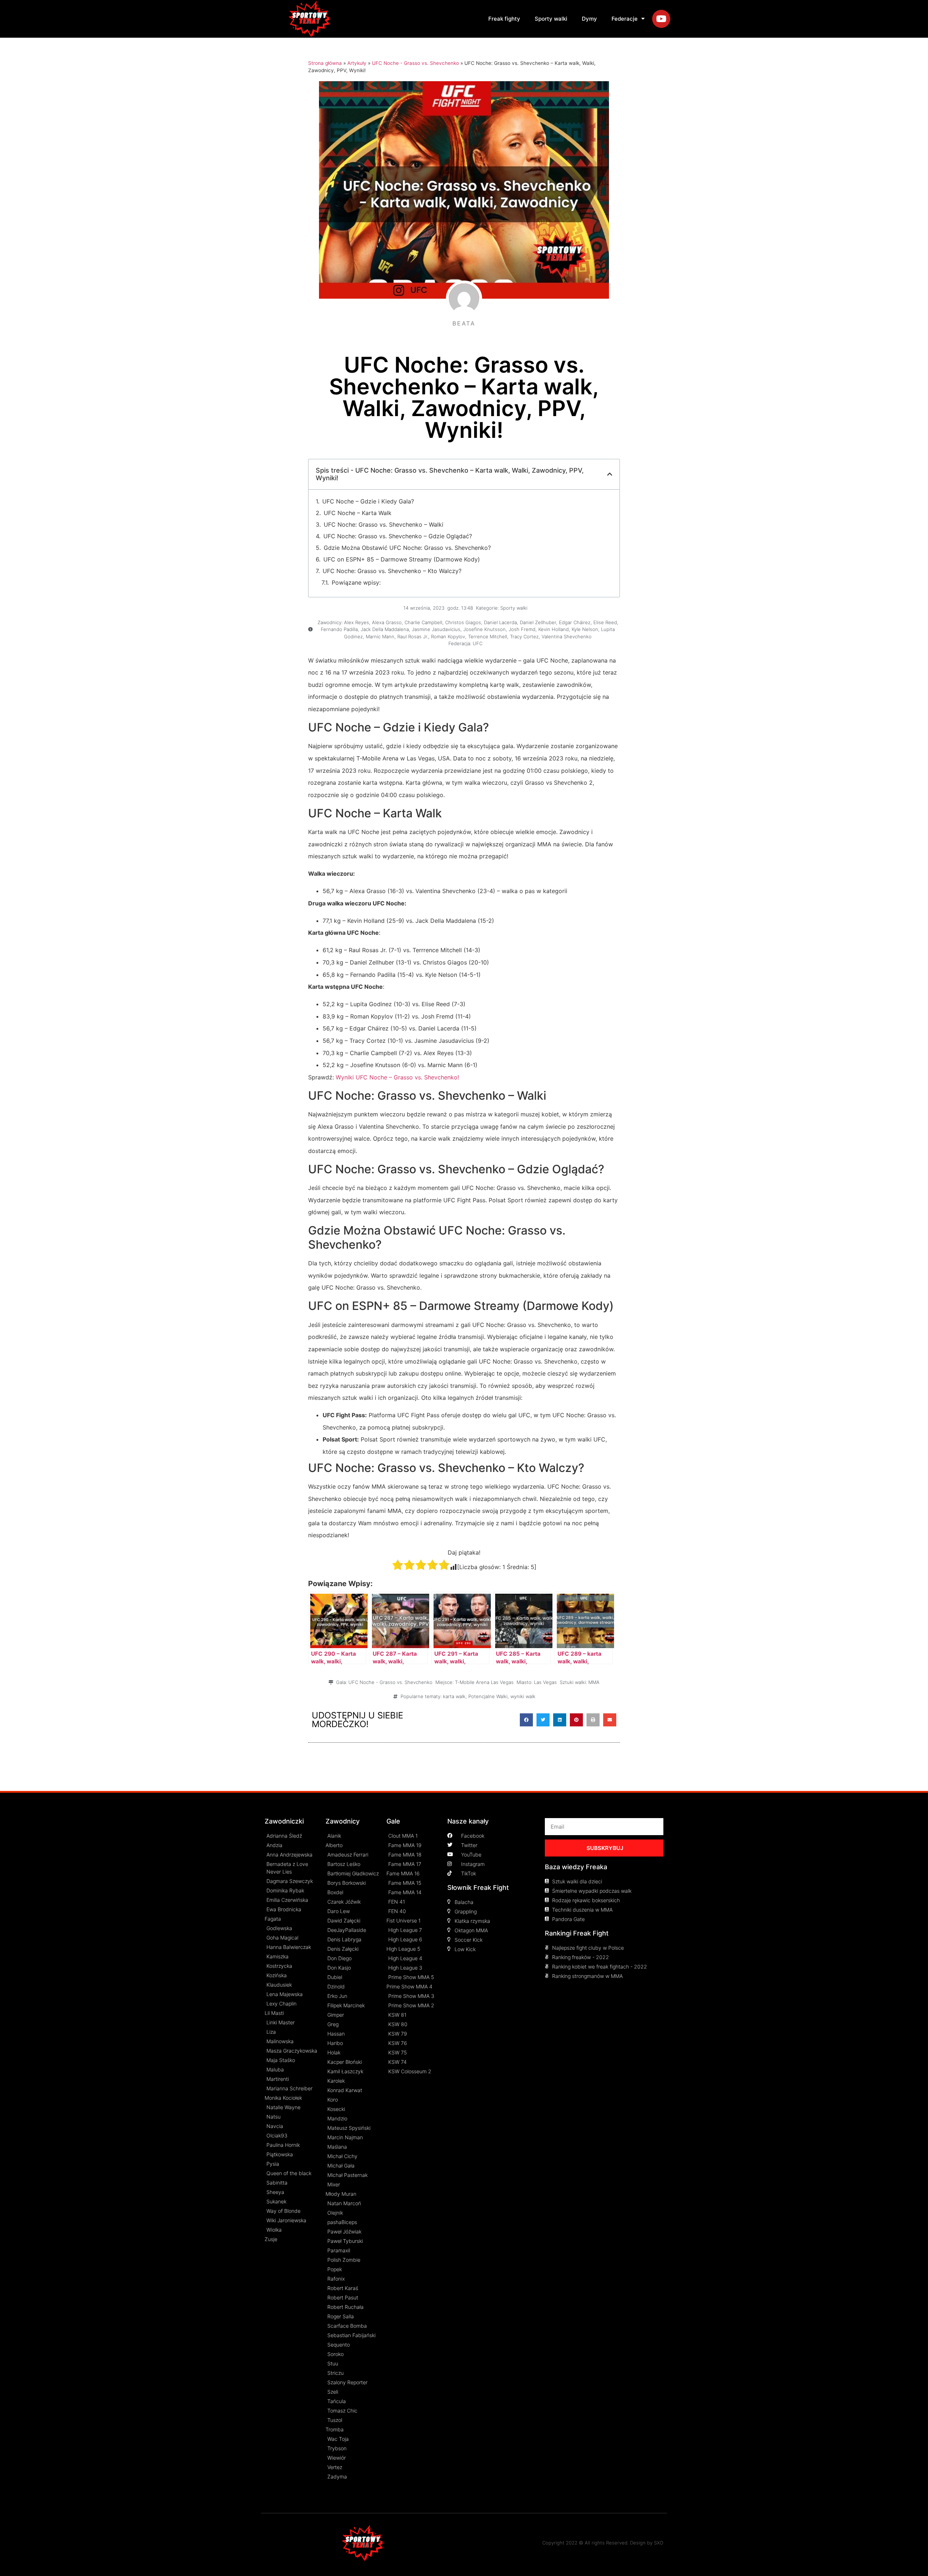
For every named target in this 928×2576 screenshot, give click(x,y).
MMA (594, 1682)
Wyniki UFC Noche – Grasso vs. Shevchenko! (397, 1077)
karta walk (454, 1696)
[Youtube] (661, 19)
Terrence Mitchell (488, 636)
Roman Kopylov (448, 636)
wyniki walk (523, 1696)
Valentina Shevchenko (567, 636)
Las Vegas (545, 1682)
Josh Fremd (522, 629)
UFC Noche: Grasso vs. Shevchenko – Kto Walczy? (392, 571)
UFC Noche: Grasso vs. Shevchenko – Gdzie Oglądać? (398, 536)
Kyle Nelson (585, 629)
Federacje (625, 19)
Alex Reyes (357, 622)
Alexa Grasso (387, 622)
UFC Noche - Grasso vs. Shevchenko (415, 63)
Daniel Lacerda (500, 622)
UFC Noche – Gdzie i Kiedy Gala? (368, 501)
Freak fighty (504, 19)
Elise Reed (605, 622)
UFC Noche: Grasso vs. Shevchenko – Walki (384, 524)
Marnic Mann (380, 636)
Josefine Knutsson (484, 629)
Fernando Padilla (339, 629)
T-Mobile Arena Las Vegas (484, 1682)
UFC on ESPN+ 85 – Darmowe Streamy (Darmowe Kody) (402, 559)
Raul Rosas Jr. (413, 636)
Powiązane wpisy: (356, 582)
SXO (659, 2543)
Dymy (589, 19)
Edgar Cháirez (575, 622)
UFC (478, 643)
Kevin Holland (554, 629)
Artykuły (357, 63)
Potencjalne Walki (488, 1696)
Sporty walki (551, 19)
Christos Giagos (463, 622)
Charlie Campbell (423, 622)
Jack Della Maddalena (385, 629)
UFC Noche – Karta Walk (358, 513)
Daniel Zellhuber (538, 622)
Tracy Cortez (524, 636)
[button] (526, 1720)
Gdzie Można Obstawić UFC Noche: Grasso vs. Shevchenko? (407, 548)
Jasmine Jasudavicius (436, 629)
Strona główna (325, 63)
